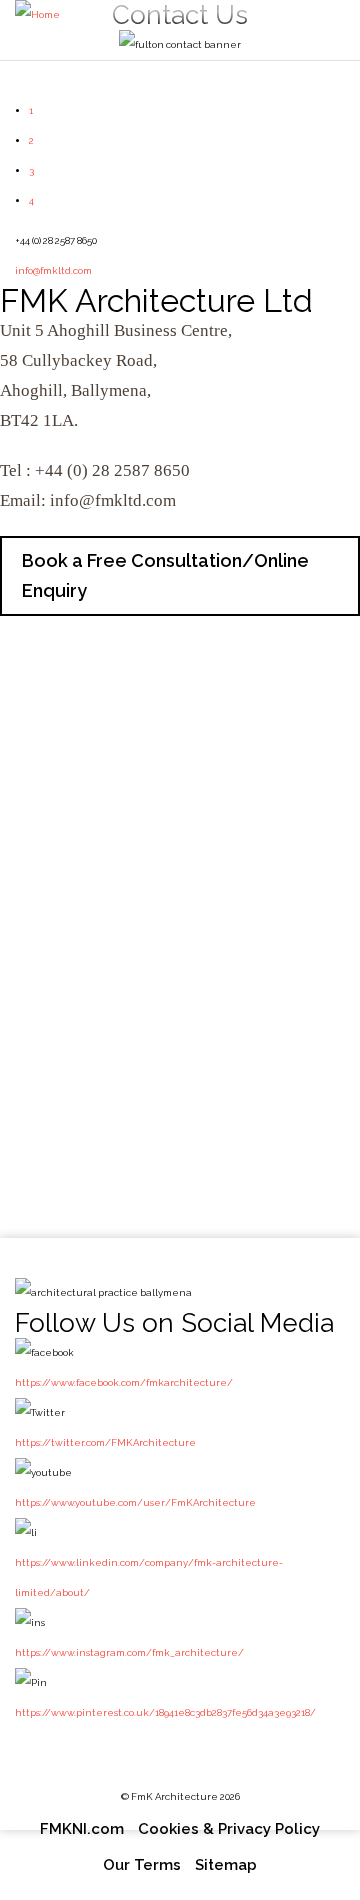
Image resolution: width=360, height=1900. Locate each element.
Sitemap (226, 1865)
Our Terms (142, 1865)
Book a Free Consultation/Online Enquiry (165, 575)
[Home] (37, 14)
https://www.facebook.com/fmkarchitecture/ (124, 1382)
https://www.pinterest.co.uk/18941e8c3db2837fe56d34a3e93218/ (165, 1712)
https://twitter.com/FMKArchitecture (105, 1442)
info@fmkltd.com (53, 270)
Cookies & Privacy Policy (229, 1829)
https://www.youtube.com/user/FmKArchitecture (135, 1502)
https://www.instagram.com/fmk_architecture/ (129, 1652)
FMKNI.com (82, 1829)
